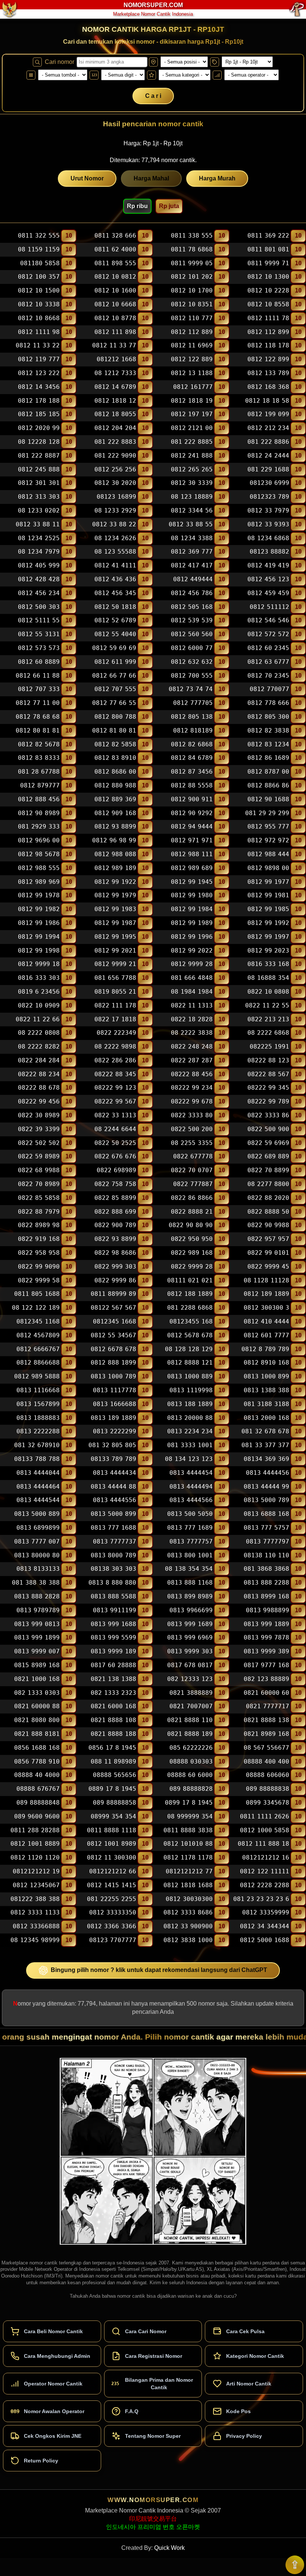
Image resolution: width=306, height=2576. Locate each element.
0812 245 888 (39, 469)
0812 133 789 (268, 373)
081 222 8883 (115, 442)
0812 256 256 (115, 469)
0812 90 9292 (192, 813)
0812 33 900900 (188, 1926)
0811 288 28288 (35, 1830)
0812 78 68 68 (38, 717)
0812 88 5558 (192, 785)
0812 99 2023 (268, 950)
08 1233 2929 (115, 510)
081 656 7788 (115, 978)
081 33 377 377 (265, 1445)
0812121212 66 (113, 1871)
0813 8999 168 (266, 1596)
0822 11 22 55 (267, 1005)
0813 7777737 (115, 1541)
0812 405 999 (39, 565)
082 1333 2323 (113, 1693)
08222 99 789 (268, 1101)
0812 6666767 (38, 1349)
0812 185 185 (39, 414)
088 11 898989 (113, 1761)
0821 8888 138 (266, 1720)
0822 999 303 (115, 1267)
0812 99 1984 (192, 909)
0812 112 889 (192, 332)
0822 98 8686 (115, 1253)
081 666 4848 (192, 978)
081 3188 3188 (266, 1404)
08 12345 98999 (35, 1940)
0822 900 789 (115, 1225)
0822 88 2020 (268, 1198)
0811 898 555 (115, 263)
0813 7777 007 (37, 1541)
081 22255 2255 (112, 1899)
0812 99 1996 (192, 937)
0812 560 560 (192, 634)
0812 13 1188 (192, 373)
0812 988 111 (192, 854)
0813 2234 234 (190, 1432)
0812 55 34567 (113, 1335)
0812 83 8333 (39, 758)
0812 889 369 (115, 799)
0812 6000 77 (192, 648)
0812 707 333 (39, 689)
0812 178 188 (39, 401)
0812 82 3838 (268, 730)
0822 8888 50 (268, 1212)
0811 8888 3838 (188, 1830)
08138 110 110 (266, 1555)
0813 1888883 (38, 1418)
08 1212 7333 (115, 373)
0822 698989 (116, 1170)
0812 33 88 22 (114, 524)
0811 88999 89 (113, 1294)
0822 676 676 (115, 1157)
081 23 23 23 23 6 (261, 1899)
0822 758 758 (115, 1184)
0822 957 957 (268, 1239)
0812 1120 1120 (35, 1857)
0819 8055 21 (115, 992)
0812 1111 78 (268, 318)
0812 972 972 (268, 840)
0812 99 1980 (192, 896)
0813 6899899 (38, 1528)
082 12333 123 (190, 1679)
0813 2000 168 (266, 1418)
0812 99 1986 (39, 923)
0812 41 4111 (115, 565)
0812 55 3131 (39, 634)
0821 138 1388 (113, 1679)
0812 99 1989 (192, 923)
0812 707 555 (115, 689)
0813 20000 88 (190, 1418)
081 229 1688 (268, 469)
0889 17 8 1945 (112, 1789)
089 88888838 (268, 1789)
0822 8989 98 (39, 1225)
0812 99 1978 (39, 896)
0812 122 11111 (265, 1871)
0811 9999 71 (268, 263)
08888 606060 (268, 1775)
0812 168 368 (268, 387)
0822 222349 (116, 1033)
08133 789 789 (113, 1459)
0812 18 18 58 (267, 401)
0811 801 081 (268, 249)
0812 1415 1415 (112, 1885)
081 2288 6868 (190, 1308)
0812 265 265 (192, 469)
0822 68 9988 (39, 1170)
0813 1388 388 (266, 1390)
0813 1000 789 (113, 1376)
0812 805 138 (192, 717)
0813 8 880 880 (112, 1583)
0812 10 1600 (115, 290)
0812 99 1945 (192, 882)
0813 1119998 (191, 1390)
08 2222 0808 (39, 1033)
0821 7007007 (191, 1707)
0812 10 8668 (39, 318)
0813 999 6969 (190, 1638)
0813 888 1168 (190, 1583)
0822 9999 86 (115, 1280)
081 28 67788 (39, 772)
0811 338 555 (192, 236)
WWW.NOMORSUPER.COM (153, 2500)
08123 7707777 (113, 1940)
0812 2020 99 (39, 428)
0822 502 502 (39, 1143)
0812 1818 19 (192, 401)
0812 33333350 (113, 1913)
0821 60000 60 (266, 1693)
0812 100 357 (39, 277)
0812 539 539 (192, 621)
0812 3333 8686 (188, 1913)
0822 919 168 (39, 1239)
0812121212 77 (189, 1871)
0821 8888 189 (190, 1734)
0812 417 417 (192, 565)
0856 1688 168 (37, 1748)
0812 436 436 (115, 579)
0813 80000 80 (37, 1555)
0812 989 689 (192, 868)
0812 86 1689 (268, 758)
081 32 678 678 (265, 1432)
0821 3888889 (191, 1693)
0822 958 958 (39, 1253)
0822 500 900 (268, 1129)
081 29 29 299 (267, 813)
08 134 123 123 (189, 1459)
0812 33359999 (266, 1913)
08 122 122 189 (36, 1308)
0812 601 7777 (266, 1335)
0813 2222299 (115, 1432)
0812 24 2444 (268, 456)
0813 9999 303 (190, 1651)
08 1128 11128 (266, 1280)
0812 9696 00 (39, 840)
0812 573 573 (39, 648)
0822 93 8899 (115, 1239)
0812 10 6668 (115, 304)
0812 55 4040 (115, 634)
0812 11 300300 (112, 1857)
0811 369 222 (268, 236)
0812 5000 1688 (265, 1940)
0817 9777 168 (266, 1665)
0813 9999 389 (266, 1651)
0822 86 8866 (192, 1198)
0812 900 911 (192, 799)
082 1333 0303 (37, 1693)
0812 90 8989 (39, 813)
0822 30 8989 (39, 1115)
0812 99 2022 (192, 950)
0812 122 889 (192, 359)
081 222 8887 (39, 456)
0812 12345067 (36, 1885)
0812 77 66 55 (114, 703)
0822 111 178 (115, 1005)
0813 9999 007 (37, 1651)
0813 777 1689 (190, 1528)
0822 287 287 (192, 1060)
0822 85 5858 (39, 1198)
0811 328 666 (115, 236)
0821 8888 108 (113, 1720)
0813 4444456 (268, 1473)
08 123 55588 (115, 552)
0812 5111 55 (39, 621)
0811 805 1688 (37, 1294)
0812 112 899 (268, 332)
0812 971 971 (192, 840)
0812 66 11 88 (38, 676)
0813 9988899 (268, 1610)
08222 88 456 (192, 1074)
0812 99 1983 (115, 909)
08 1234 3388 (192, 538)
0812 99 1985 (268, 909)
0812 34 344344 (265, 1926)
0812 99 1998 (39, 950)
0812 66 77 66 (114, 676)
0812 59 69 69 (114, 648)
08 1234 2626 (115, 538)
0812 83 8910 (115, 758)
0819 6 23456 (39, 992)
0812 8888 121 (190, 1363)
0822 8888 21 (192, 1212)
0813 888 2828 (37, 1596)
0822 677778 (193, 1157)
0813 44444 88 (113, 1487)
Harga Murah (217, 178)
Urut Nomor (87, 178)
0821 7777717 (268, 1707)
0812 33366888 (36, 1926)
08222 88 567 (268, 1074)
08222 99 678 (192, 1101)
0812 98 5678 (39, 854)
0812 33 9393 (268, 524)
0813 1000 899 (266, 1376)
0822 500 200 (192, 1129)
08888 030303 (191, 1761)
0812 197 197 (192, 414)
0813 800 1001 (190, 1555)
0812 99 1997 (268, 937)
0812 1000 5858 (265, 1830)
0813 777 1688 (113, 1528)
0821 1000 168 (37, 1679)
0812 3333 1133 (35, 1913)
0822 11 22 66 (38, 1019)
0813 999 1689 (190, 1624)
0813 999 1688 (113, 1624)
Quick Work (169, 2548)
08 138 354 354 (189, 1569)
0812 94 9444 (192, 827)
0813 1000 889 (190, 1376)
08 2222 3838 (192, 1033)
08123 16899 (116, 497)
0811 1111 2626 (265, 1816)
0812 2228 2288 (265, 1885)
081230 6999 (269, 483)
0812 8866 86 (268, 785)
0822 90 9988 (268, 1225)
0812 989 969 (39, 882)
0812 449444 (193, 579)
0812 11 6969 (192, 346)
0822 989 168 (192, 1253)
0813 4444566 (191, 1500)
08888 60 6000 (190, 1775)
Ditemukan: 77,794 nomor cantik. (153, 160)
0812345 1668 (115, 1321)
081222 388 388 (35, 1899)
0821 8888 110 (190, 1720)
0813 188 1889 (190, 1404)
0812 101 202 (192, 277)
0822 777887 (193, 1184)
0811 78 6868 (192, 249)
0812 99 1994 (39, 937)
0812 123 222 (39, 373)
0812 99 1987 (115, 923)
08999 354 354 (113, 1816)
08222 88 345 (115, 1074)
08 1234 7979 (39, 552)
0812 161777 (193, 387)
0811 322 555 (39, 236)
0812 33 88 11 (38, 524)
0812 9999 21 (115, 964)
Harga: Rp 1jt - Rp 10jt (153, 143)
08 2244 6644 (115, 1129)
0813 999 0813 (37, 1624)
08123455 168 (191, 1321)
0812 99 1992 (268, 923)
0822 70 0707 (192, 1170)
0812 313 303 (39, 497)
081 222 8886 (268, 442)
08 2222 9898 (115, 1046)
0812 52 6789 (115, 621)
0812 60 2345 (268, 648)
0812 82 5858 (115, 744)
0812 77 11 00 (38, 703)
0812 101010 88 (188, 1844)
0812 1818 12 (115, 401)
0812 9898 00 (268, 868)
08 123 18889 (192, 497)
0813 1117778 (115, 1390)
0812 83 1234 (268, 744)
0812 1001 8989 (112, 1844)
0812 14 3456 (39, 387)
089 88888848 (38, 1803)
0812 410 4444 (266, 1321)
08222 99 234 (192, 1088)
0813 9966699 (191, 1610)
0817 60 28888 (113, 1665)
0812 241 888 (192, 456)
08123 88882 (269, 552)
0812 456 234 (39, 593)
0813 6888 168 (266, 1514)
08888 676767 (38, 1789)
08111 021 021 (190, 1280)
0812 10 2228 (268, 290)
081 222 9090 (115, 456)
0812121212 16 (266, 1857)
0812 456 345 (115, 593)
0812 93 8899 (115, 827)
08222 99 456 (39, 1101)
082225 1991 (269, 1046)
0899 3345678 (268, 1803)
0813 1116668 (38, 1390)
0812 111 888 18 (263, 1844)
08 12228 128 (39, 442)
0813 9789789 (38, 1610)
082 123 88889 (266, 1679)
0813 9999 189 (113, 1651)
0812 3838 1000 (188, 1940)
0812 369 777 (192, 552)
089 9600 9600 (37, 1816)
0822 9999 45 (268, 1267)
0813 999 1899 (37, 1638)
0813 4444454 (191, 1473)
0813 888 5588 (113, 1596)
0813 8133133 (38, 1569)
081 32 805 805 (112, 1445)
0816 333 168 (268, 964)
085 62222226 (191, 1748)
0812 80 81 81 (38, 730)
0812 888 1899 (113, 1363)
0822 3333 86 (268, 1115)
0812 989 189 (115, 868)
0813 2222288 (38, 1432)
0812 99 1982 (39, 909)
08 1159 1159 (39, 249)
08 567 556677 (266, 1748)
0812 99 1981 (268, 896)
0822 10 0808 (268, 992)
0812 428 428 (39, 579)
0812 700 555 (192, 676)
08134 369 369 (266, 1459)
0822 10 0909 (39, 1005)
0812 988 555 (39, 868)
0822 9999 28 (192, 1267)
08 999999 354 (190, 1816)
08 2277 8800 (268, 1184)
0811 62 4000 (115, 249)
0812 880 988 (115, 785)
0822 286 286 (115, 1060)
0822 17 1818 (115, 1019)
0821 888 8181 (37, 1734)
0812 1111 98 (39, 332)
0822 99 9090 (39, 1267)
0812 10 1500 (39, 290)
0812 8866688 (38, 1363)
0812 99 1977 (268, 882)
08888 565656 (115, 1775)
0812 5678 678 (190, 1335)
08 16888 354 (268, 978)
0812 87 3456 (192, 772)
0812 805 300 (268, 717)
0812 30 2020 (115, 483)
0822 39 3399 (39, 1129)
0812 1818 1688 (188, 1885)
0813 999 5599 (113, 1638)
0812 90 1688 (268, 799)
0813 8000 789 (113, 1555)
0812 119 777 (39, 359)
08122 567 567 (113, 1308)
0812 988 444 (268, 854)
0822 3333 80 (192, 1115)
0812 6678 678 (113, 1349)
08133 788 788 (37, 1459)
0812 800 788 (115, 717)
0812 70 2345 (268, 676)
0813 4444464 (38, 1487)
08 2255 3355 (192, 1143)
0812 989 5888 (37, 1376)
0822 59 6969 (268, 1143)
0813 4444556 (115, 1500)
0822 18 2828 (192, 1019)
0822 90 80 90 (191, 1225)
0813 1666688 (115, 1404)
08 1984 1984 (192, 992)
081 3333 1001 (190, 1445)
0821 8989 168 (266, 1734)
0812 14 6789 (115, 387)
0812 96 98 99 (114, 840)
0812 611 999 (115, 662)
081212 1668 (116, 359)
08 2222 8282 (39, 1046)
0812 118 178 (268, 346)
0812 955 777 (268, 827)
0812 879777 (40, 785)
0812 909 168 (115, 813)
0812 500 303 (39, 607)
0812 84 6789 (192, 758)
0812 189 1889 (266, 1294)
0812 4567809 (38, 1335)
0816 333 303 (39, 978)
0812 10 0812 (115, 277)
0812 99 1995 (115, 937)
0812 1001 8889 (35, 1844)
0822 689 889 (268, 1157)
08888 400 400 (266, 1761)
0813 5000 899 (113, 1514)
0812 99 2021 (115, 950)
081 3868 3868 (266, 1569)
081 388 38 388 (36, 1583)
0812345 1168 (38, 1321)
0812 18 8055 (115, 414)
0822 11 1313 (192, 1005)
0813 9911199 (115, 1610)
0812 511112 (269, 607)
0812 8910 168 (266, 1363)
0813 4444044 (38, 1473)
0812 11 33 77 (114, 346)
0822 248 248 (192, 1046)
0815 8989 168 (37, 1665)
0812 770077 (269, 689)
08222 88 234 (39, 1074)
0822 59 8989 (39, 1157)
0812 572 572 (268, 634)
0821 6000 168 (113, 1707)
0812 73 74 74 (191, 689)
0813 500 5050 (190, 1514)
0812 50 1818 (115, 607)
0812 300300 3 (266, 1308)
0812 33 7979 (268, 510)
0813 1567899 (38, 1404)
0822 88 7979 (39, 1212)
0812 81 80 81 (114, 730)
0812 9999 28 (192, 964)
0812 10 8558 (268, 304)
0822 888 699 (115, 1212)
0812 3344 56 (192, 510)
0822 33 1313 (115, 1115)
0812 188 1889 (190, 1294)
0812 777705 (193, 703)
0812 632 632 (192, 662)
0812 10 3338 (39, 304)
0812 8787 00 (268, 772)
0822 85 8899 (115, 1198)
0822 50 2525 (115, 1143)
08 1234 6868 (268, 538)
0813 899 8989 (190, 1596)
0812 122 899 (268, 359)
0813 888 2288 (266, 1583)
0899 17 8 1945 (189, 1803)
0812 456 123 (268, 579)
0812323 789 (269, 497)
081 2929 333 (39, 827)
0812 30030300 (189, 1899)
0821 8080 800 (37, 1720)
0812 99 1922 (115, 882)
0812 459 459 (268, 593)
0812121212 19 (36, 1871)
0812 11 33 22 (38, 346)
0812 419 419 (268, 565)
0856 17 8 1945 (112, 1748)
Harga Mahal (151, 178)
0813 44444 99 (266, 1487)
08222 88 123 (268, 1060)
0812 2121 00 (192, 428)
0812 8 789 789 (265, 1349)
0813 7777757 (191, 1541)
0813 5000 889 (37, 1514)
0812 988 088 (115, 854)
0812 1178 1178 (188, 1857)
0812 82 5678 (39, 744)
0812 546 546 (268, 621)
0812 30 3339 (192, 483)
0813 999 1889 (266, 1624)
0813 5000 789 (266, 1500)
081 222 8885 (192, 442)
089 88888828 (191, 1789)
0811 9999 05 (192, 263)
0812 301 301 (39, 483)
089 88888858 (115, 1803)
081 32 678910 (37, 1445)
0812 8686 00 (115, 772)
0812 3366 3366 (112, 1926)
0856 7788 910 (37, 1761)
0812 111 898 (115, 332)
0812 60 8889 (39, 662)
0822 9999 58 (39, 1280)
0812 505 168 (192, 607)
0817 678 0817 (190, 1665)
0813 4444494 (191, 1487)
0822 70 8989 (39, 1184)
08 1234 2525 (39, 538)
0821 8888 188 (113, 1734)
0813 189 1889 (113, 1418)
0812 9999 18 (39, 964)
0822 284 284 (39, 1060)
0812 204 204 (115, 428)
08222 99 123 (115, 1088)
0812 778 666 (268, 703)
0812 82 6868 (192, 744)
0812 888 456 (39, 799)
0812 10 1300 (268, 277)
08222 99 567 (115, 1101)
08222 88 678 (39, 1088)
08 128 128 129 (189, 1349)
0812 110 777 (192, 318)
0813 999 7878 (266, 1638)
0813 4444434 (115, 1473)
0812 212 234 (268, 428)
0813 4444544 (38, 1500)
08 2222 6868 (268, 1033)
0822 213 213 (268, 1019)
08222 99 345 (268, 1088)
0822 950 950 (192, 1239)
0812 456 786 (192, 593)
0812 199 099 (268, 414)
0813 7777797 (268, 1541)
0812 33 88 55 (191, 524)
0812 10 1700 (192, 290)
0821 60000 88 (37, 1707)
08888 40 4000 (37, 1775)
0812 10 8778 (115, 318)
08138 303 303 (113, 1569)
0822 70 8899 (268, 1170)
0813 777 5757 (266, 1528)
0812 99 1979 (115, 896)
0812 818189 (193, 730)
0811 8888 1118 (112, 1830)
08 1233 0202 (39, 510)
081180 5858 (40, 263)
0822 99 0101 (268, 1253)
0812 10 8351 (192, 304)
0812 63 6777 (268, 662)
